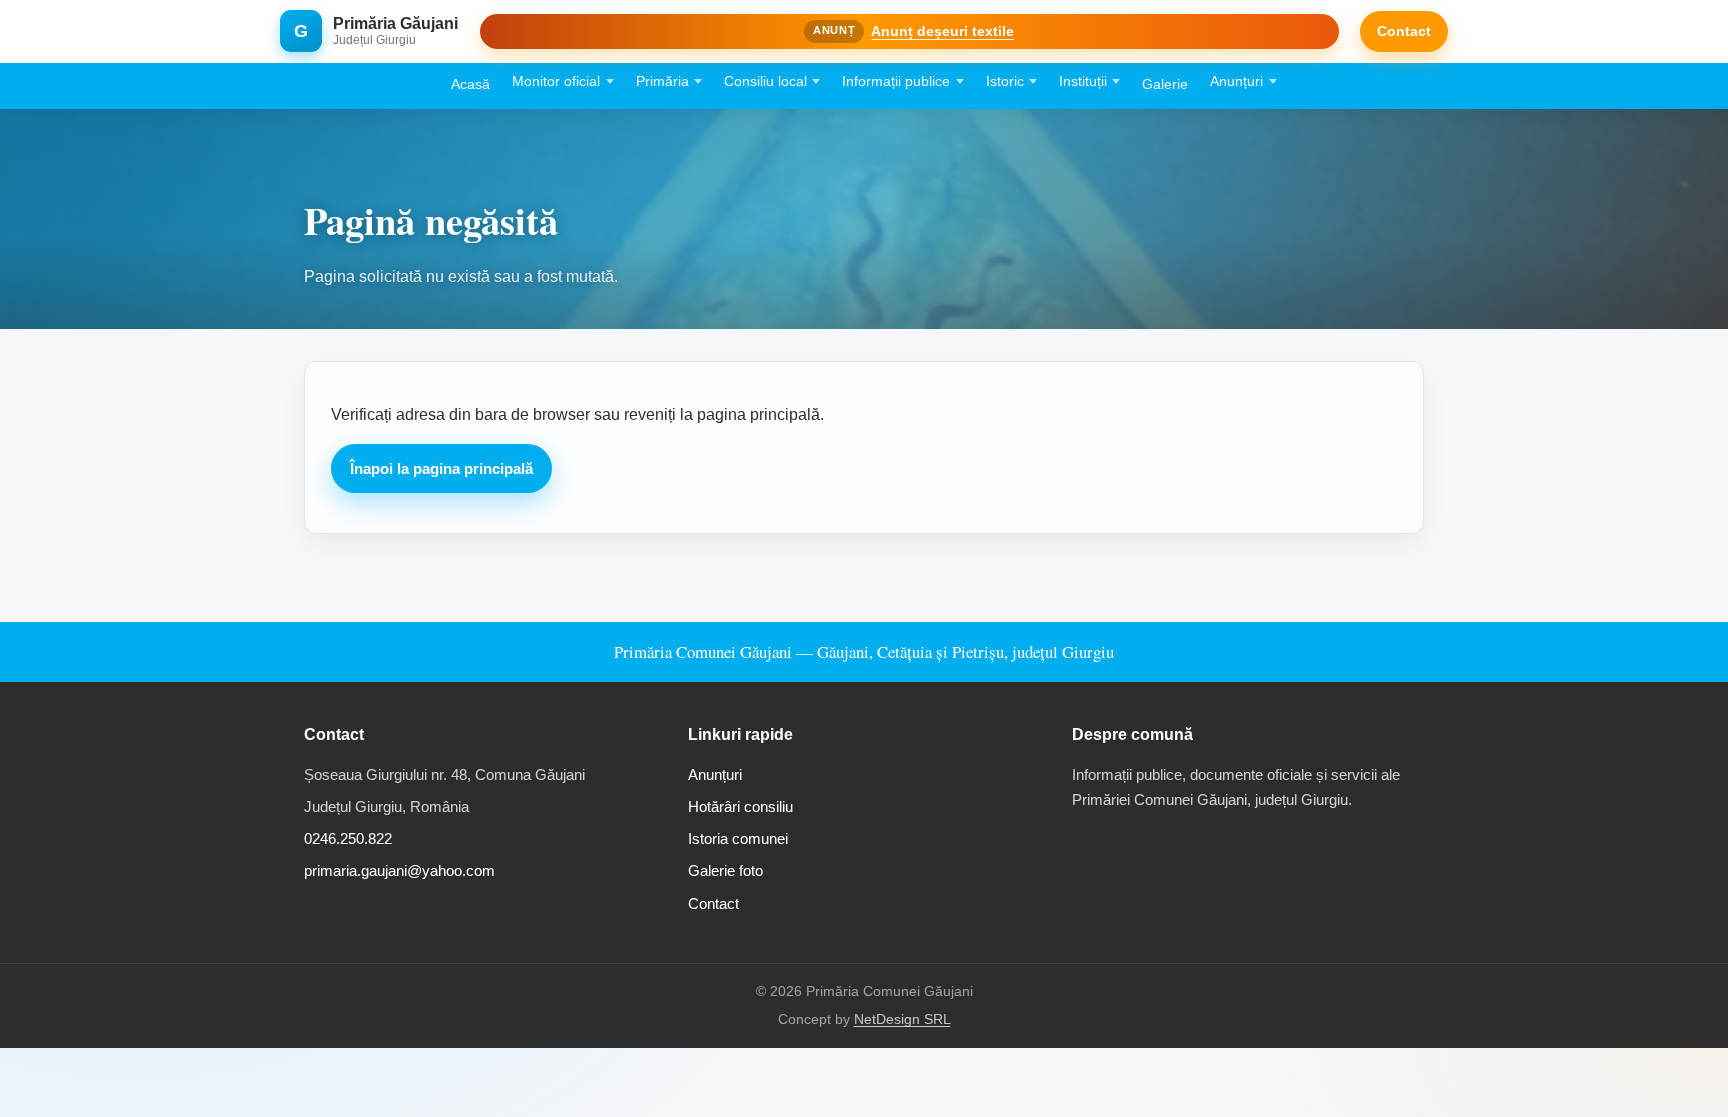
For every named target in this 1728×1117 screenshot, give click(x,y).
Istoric (1005, 81)
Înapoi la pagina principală (441, 468)
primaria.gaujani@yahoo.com (399, 870)
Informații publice (896, 81)
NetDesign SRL (902, 1019)
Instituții (1083, 81)
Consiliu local (765, 81)
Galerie (1165, 84)
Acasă (470, 84)
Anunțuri (1236, 81)
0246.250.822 (348, 838)
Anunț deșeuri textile (942, 31)
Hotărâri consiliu (740, 806)
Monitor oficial (556, 81)
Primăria (662, 81)
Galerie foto (725, 870)
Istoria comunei (738, 838)
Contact (1404, 31)
